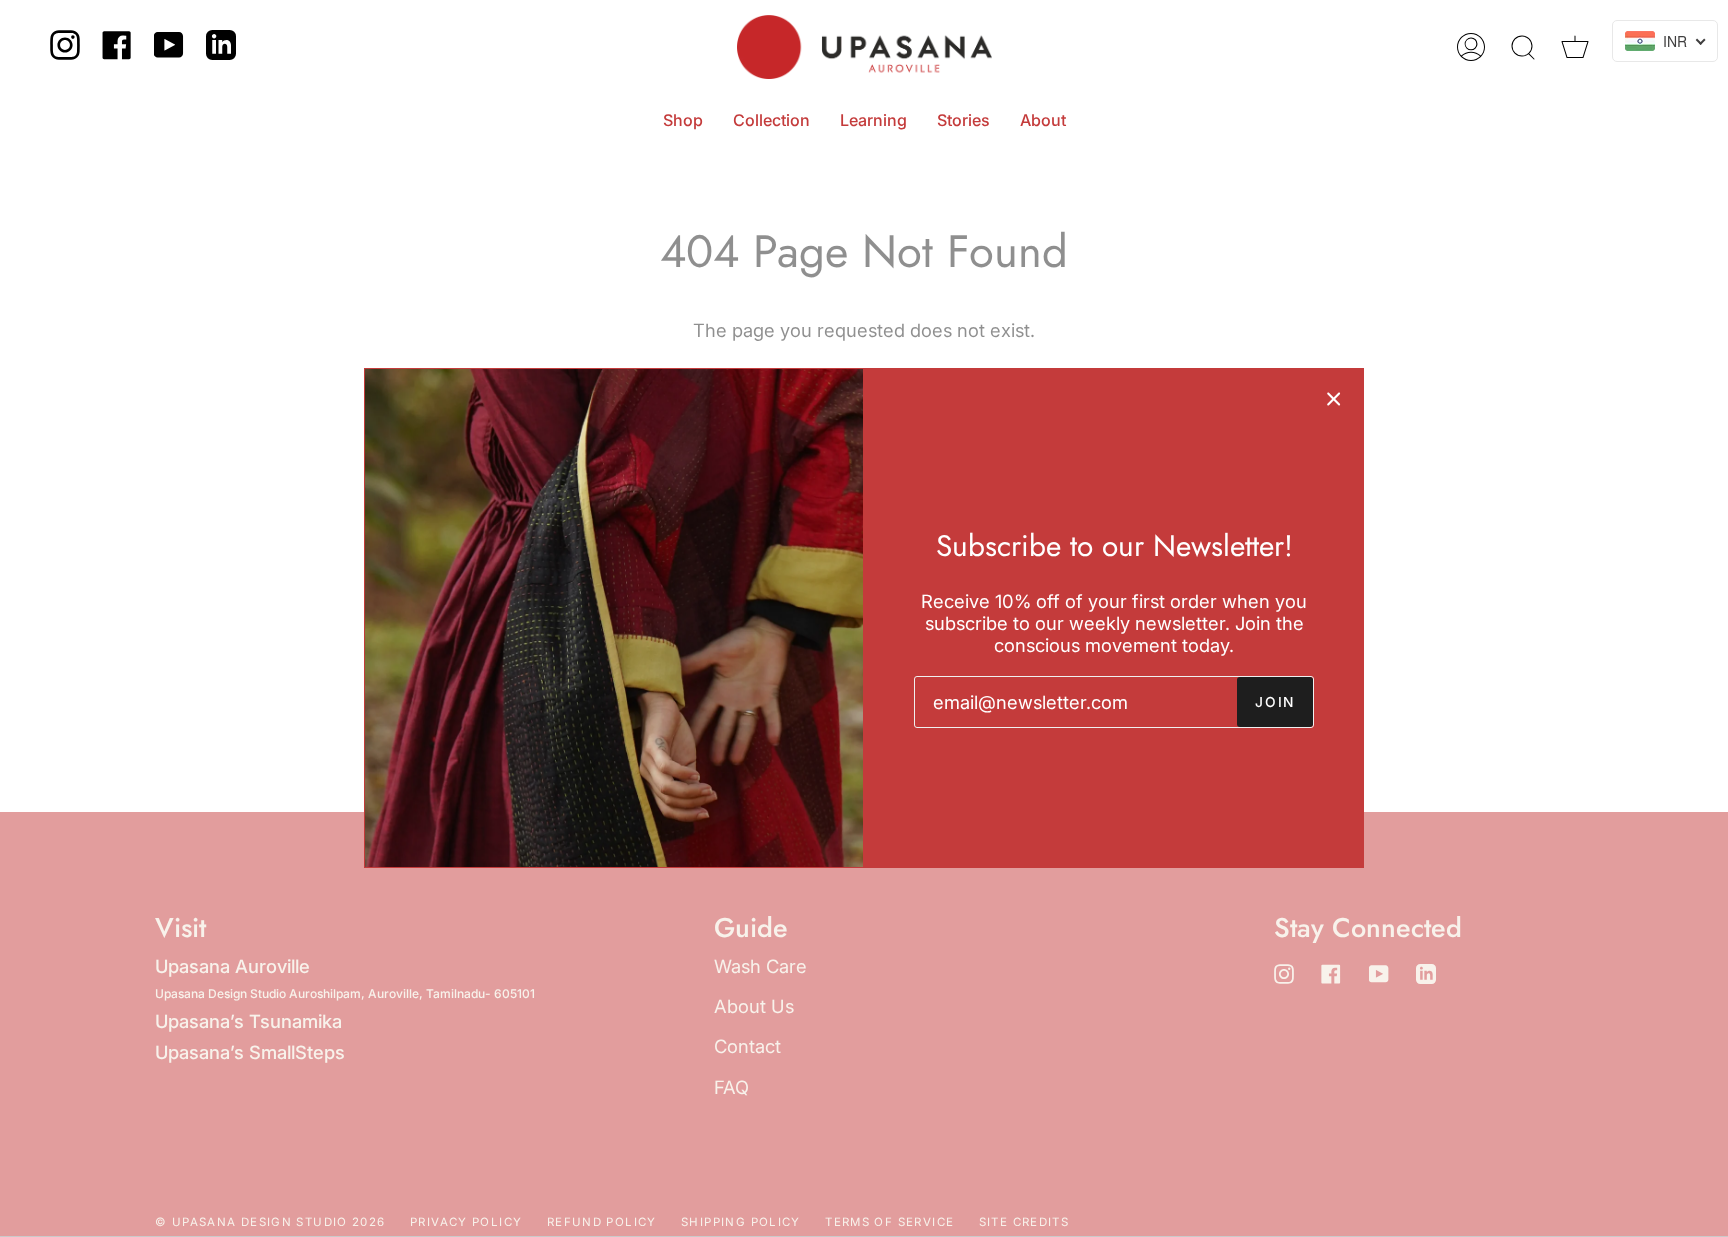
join (1275, 702)
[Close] (1334, 398)
